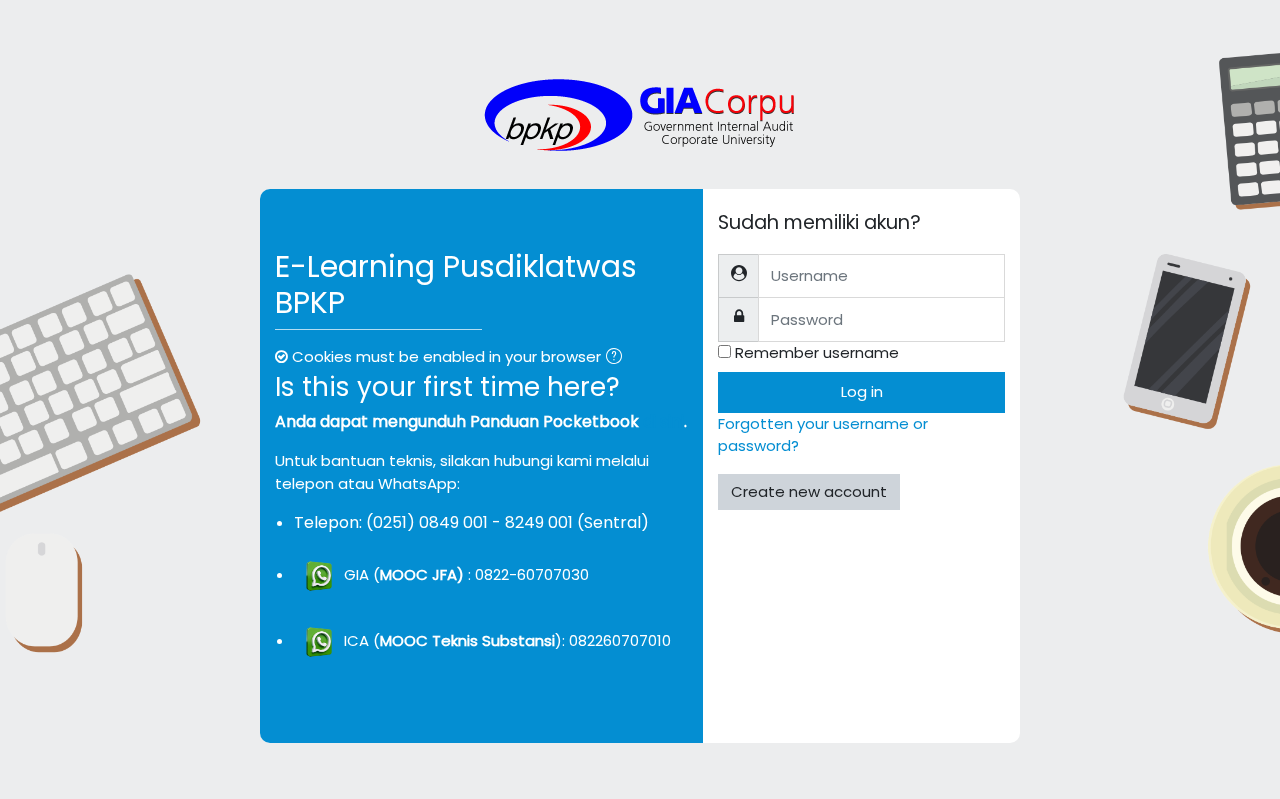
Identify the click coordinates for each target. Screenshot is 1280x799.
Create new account (809, 491)
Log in (862, 391)
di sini (663, 421)
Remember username (817, 352)
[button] (618, 358)
